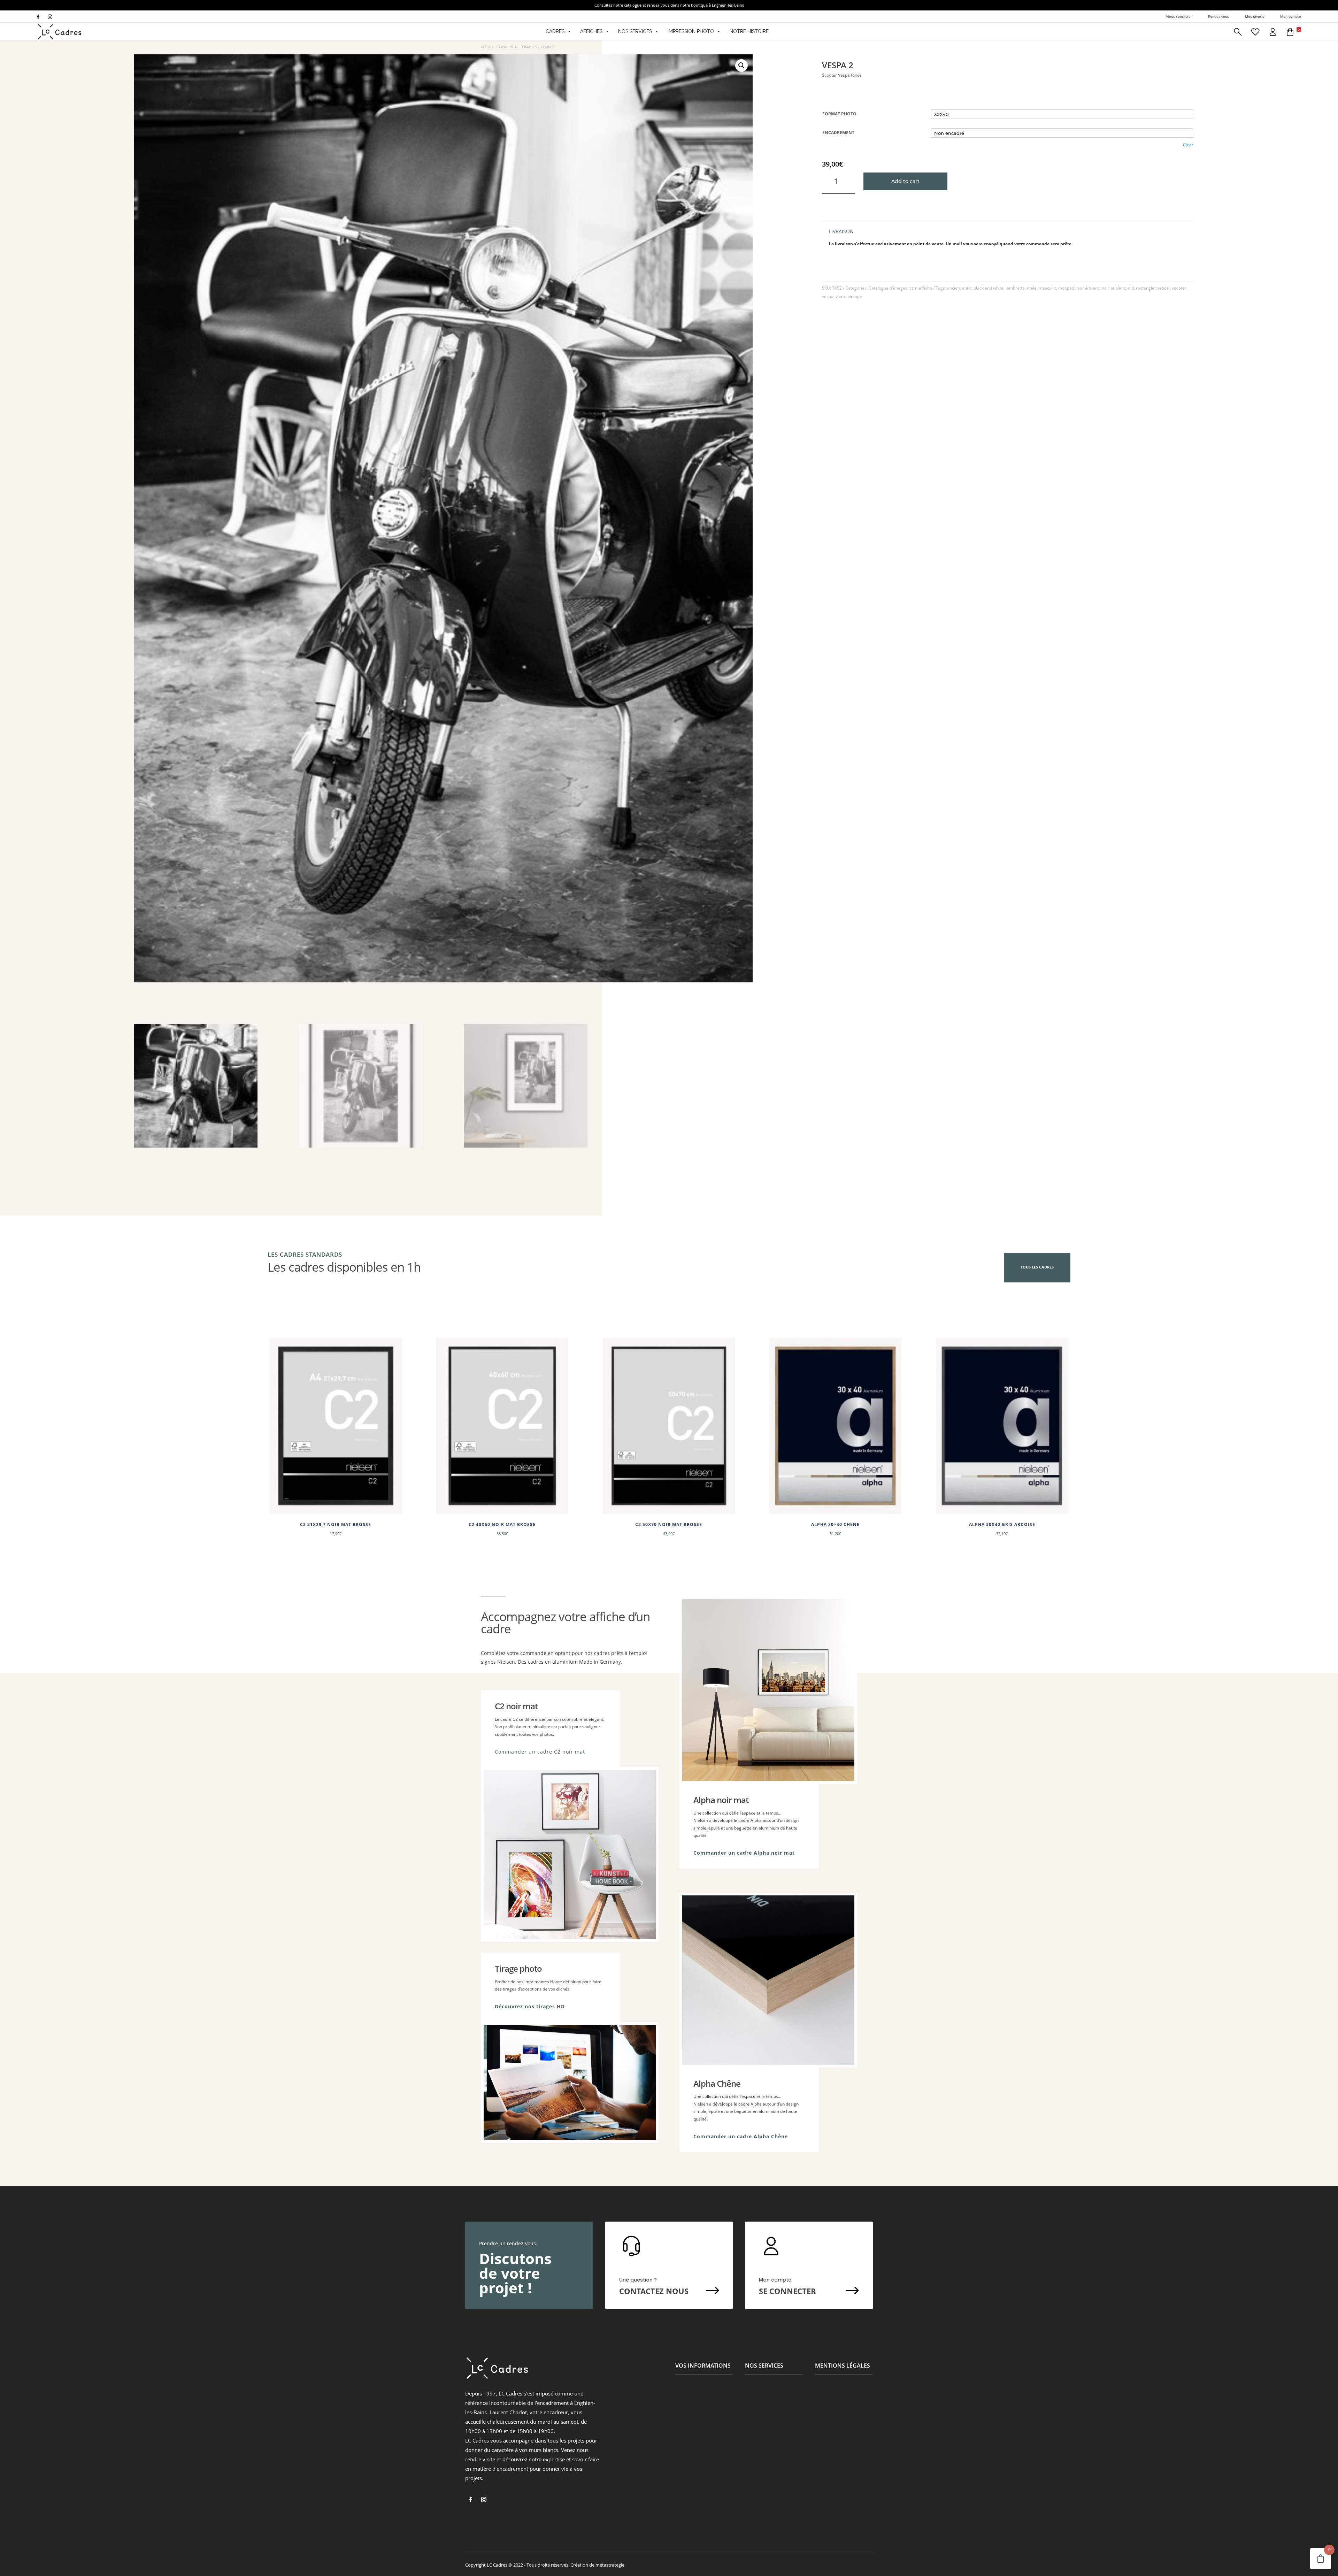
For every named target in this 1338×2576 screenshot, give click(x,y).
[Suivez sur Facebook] (38, 17)
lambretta (1015, 288)
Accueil (488, 47)
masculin (1047, 288)
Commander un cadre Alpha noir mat (744, 1853)
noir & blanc (1088, 288)
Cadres (555, 31)
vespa (828, 296)
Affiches (591, 31)
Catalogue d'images (518, 47)
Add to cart (905, 181)
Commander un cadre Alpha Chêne (741, 2136)
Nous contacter (1179, 16)
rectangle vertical (1153, 288)
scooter (1179, 288)
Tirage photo (518, 1968)
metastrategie (610, 2565)
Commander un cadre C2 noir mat (540, 1752)
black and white (989, 288)
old (1131, 288)
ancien (953, 288)
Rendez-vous (1218, 16)
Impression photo (691, 31)
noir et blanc (1114, 288)
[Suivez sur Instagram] (50, 17)
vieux (841, 296)
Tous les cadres (1037, 1267)
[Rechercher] (1238, 31)
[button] (1293, 31)
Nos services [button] (635, 31)
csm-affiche (921, 288)
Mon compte (1291, 16)
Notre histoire (749, 31)
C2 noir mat (516, 1706)
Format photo (839, 114)
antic (967, 288)
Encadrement (838, 133)
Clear (1188, 145)
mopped (1066, 288)
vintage (855, 296)
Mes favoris (1255, 16)
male (1032, 288)
